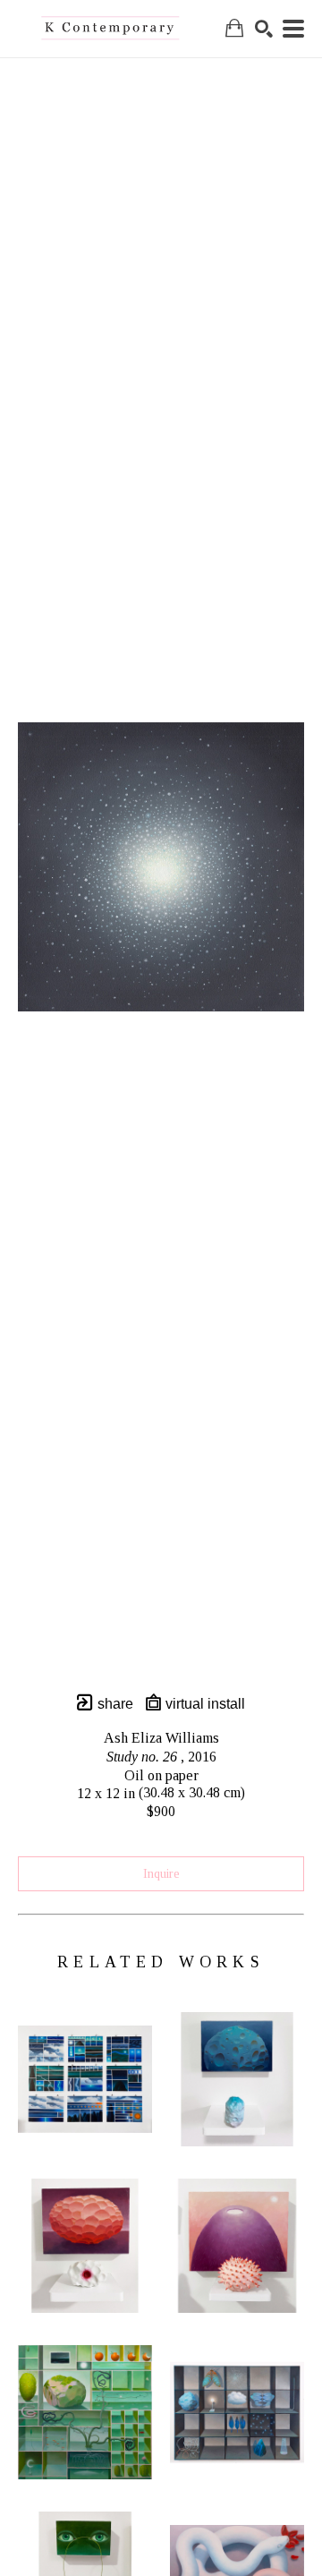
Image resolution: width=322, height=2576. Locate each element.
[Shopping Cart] (234, 28)
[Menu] (293, 29)
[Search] (264, 29)
